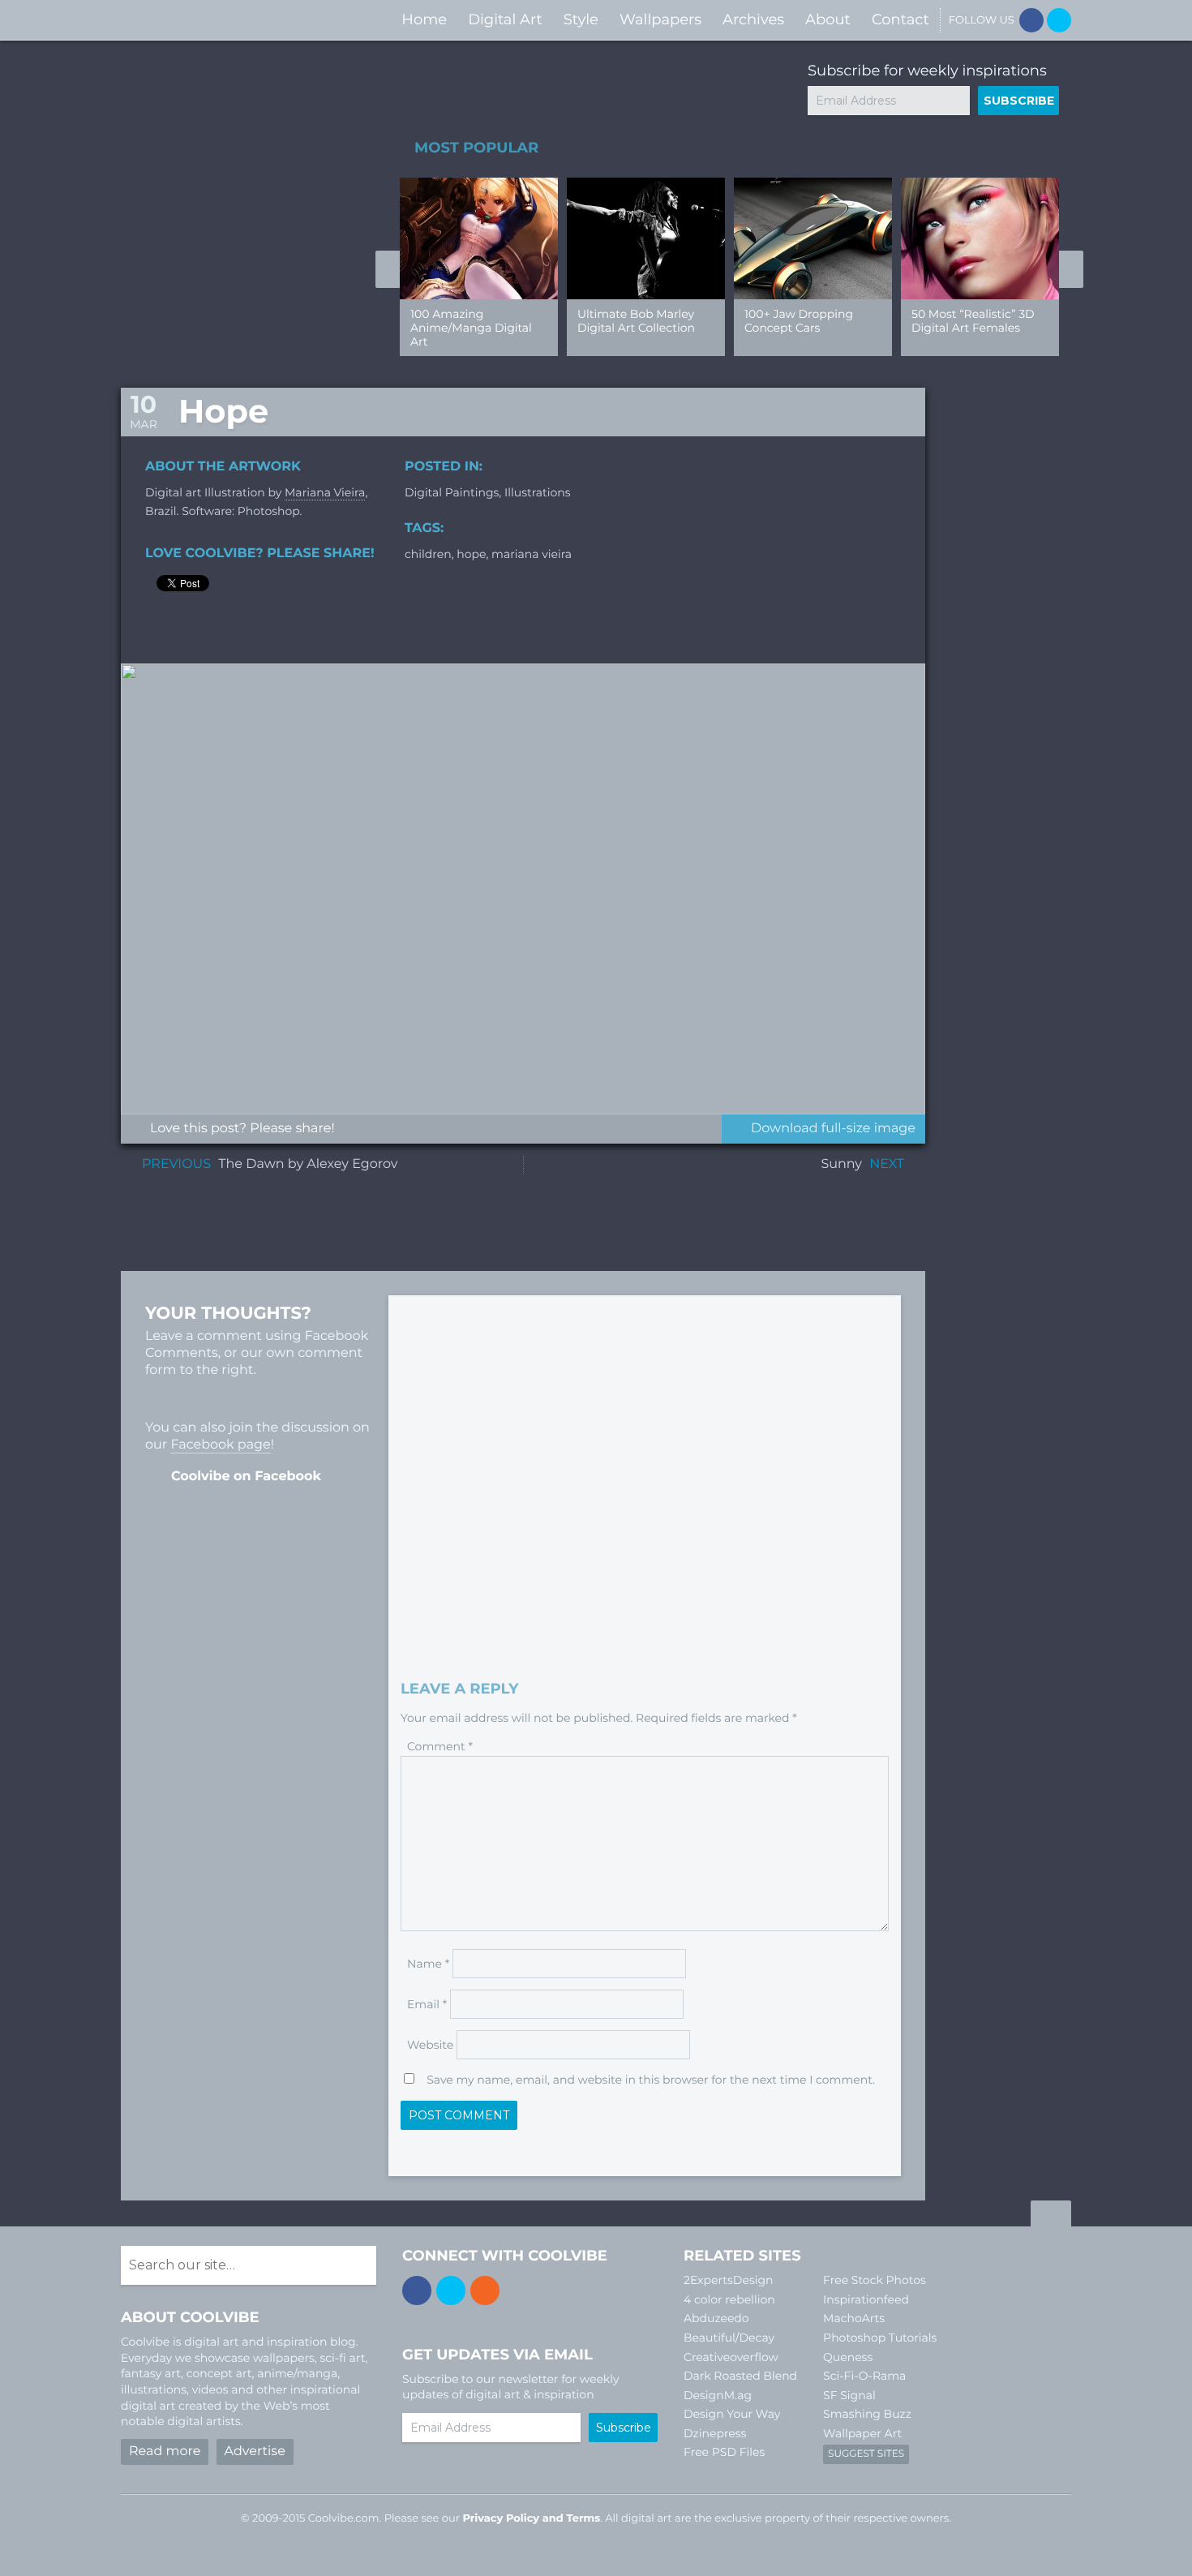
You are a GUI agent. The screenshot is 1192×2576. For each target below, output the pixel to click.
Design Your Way (732, 2414)
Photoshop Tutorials (880, 2338)
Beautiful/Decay (729, 2338)
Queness (848, 2357)
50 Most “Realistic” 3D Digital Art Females (973, 321)
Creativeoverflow (731, 2357)
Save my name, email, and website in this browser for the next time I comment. (651, 2080)
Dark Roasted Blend (740, 2376)
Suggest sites (866, 2454)
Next (1071, 269)
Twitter (1059, 20)
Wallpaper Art (862, 2433)
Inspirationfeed (866, 2299)
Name (428, 1964)
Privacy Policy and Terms (531, 2518)
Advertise (255, 2451)
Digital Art (505, 19)
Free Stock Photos (875, 2280)
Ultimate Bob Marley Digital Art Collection (636, 321)
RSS (485, 2290)
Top (1051, 2216)
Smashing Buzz (867, 2414)
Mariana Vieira (325, 492)
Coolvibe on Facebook (246, 1477)
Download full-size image (833, 1129)
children (428, 554)
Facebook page (220, 1445)
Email (427, 2004)
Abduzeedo (716, 2318)
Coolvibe (207, 20)
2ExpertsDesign (729, 2280)
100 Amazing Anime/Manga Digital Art (471, 328)
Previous (388, 269)
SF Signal (849, 2395)
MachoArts (854, 2318)
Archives (753, 19)
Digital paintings (452, 492)
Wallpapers (660, 19)
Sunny (841, 1164)
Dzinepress (715, 2433)
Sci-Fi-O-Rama (864, 2376)
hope (471, 554)
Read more (165, 2451)
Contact (900, 19)
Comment (440, 1746)
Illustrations (538, 492)
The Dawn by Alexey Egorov (308, 1164)
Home (424, 19)
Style (581, 19)
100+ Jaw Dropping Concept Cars (799, 321)
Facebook (1031, 20)
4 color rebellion (729, 2299)
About (828, 19)
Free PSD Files (724, 2452)
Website (430, 2045)
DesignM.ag (718, 2395)
